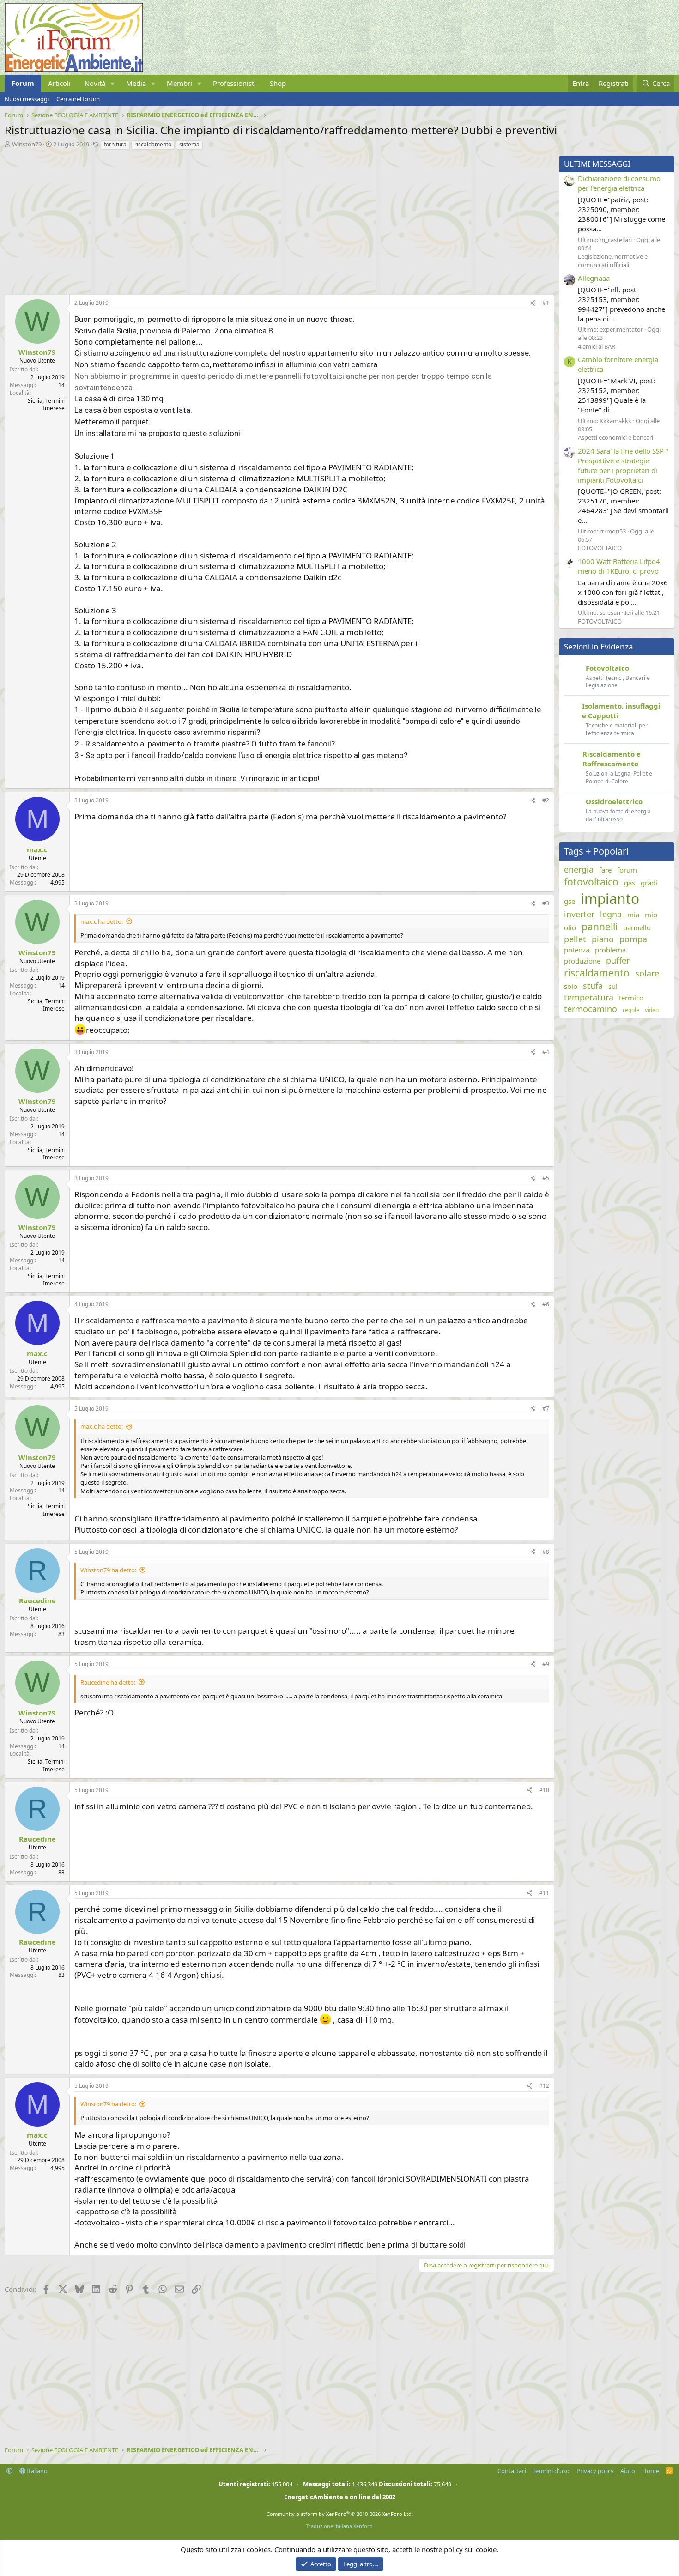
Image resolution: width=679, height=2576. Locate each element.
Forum (23, 83)
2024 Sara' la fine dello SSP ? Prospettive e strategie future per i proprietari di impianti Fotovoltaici (623, 465)
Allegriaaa (594, 278)
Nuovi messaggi (27, 99)
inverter (579, 914)
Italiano (36, 2471)
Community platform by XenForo (340, 2514)
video (652, 1010)
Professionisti (234, 83)
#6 (546, 1304)
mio (651, 915)
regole (631, 1010)
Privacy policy (595, 2471)
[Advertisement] (277, 220)
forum (627, 870)
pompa (633, 939)
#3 (546, 903)
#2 (546, 800)
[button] (113, 83)
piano (603, 939)
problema (610, 950)
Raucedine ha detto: (108, 1682)
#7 (546, 1409)
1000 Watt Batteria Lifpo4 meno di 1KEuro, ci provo (619, 566)
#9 (546, 1664)
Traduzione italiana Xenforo (339, 2526)
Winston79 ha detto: (108, 1570)
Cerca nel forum (78, 99)
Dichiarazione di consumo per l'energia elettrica (619, 183)
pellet (575, 939)
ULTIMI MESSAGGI (597, 164)
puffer (618, 960)
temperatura (589, 997)
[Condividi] (533, 303)
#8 (546, 1552)
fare (605, 870)
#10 (544, 1790)
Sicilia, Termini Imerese (46, 405)
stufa (593, 986)
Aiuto (628, 2471)
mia (633, 915)
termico (631, 998)
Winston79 (27, 144)
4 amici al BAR (597, 346)
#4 (546, 1052)
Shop (278, 83)
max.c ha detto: (102, 921)
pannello (637, 927)
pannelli (600, 927)
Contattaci (512, 2471)
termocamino (591, 1009)
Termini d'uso (551, 2471)
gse (570, 901)
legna (611, 914)
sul (613, 986)
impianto (610, 899)
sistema (189, 144)
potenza (577, 950)
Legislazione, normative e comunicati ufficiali (613, 261)
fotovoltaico (591, 882)
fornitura (115, 144)
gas (630, 883)
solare (647, 973)
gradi (649, 883)
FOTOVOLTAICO (600, 548)
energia (579, 869)
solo (571, 986)
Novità (95, 83)
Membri (179, 83)
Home (651, 2471)
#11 (544, 1893)
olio (570, 927)
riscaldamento (153, 144)
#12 (544, 2086)
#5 (546, 1178)
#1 (546, 303)
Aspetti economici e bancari (615, 437)
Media (136, 83)
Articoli (59, 83)
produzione (582, 961)
